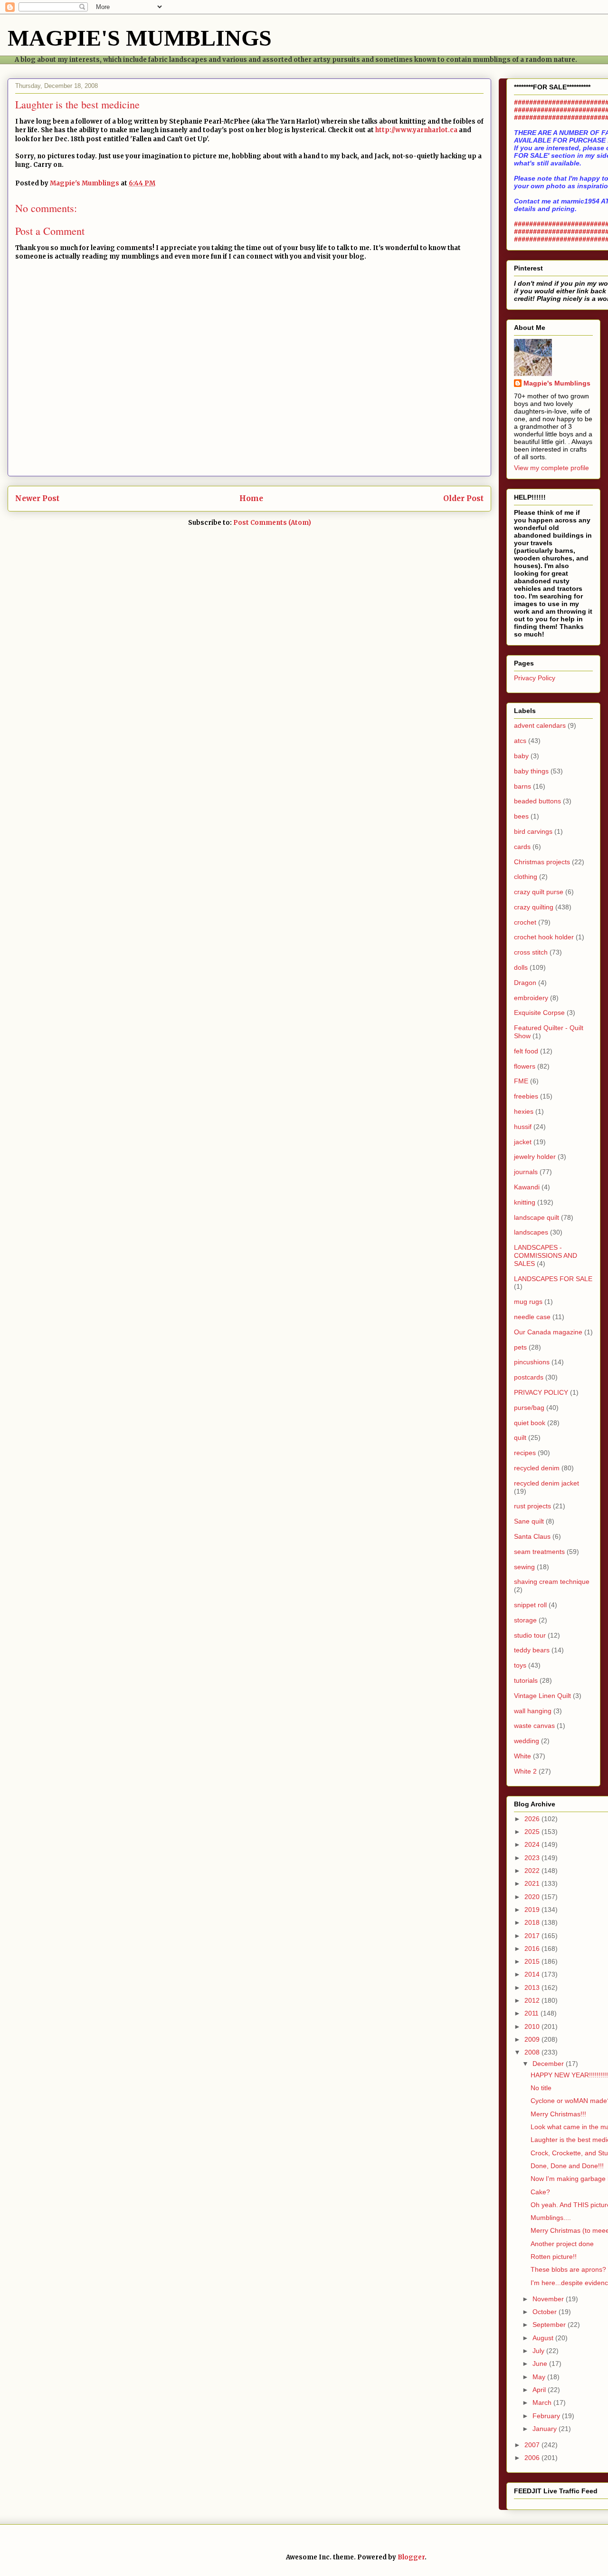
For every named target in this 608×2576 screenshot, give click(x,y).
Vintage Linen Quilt (542, 1696)
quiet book (530, 1423)
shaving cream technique (552, 1582)
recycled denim (537, 1468)
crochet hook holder (544, 937)
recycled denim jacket (546, 1483)
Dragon (525, 983)
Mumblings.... (551, 2218)
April (540, 2390)
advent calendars (540, 725)
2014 (533, 1974)
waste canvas (534, 1726)
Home (251, 498)
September (550, 2325)
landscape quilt (537, 1217)
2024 (533, 1844)
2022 (533, 1871)
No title (541, 2088)
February (547, 2416)
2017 (533, 1936)
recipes (525, 1453)
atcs (520, 741)
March (543, 2402)
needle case (532, 1317)
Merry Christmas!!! (558, 2114)
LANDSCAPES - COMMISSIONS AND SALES (546, 1255)
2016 (533, 1949)
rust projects (532, 1506)
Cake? (540, 2192)
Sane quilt (529, 1521)
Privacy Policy (535, 678)
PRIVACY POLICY (541, 1392)
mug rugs (528, 1302)
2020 (533, 1897)
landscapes (531, 1232)
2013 (533, 1987)
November (549, 2299)
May (540, 2377)
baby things (531, 771)
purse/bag (529, 1408)
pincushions (532, 1362)
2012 (533, 2000)
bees (521, 816)
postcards (529, 1377)
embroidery (531, 998)
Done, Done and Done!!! (567, 2166)
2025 (533, 1832)
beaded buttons (537, 801)
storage (525, 1620)
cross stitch (531, 952)
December (549, 2064)
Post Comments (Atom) (272, 523)
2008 (533, 2052)
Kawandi (527, 1187)
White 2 (525, 1771)
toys (520, 1665)
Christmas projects (542, 862)
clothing (526, 877)
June (541, 2364)
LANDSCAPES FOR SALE (553, 1279)
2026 (533, 1819)
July (539, 2351)
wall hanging (533, 1711)
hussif (523, 1127)
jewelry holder (535, 1157)
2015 (533, 1961)
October (546, 2312)
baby (521, 756)
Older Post (463, 498)
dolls (521, 967)
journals (526, 1172)
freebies (526, 1096)
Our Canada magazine (548, 1332)
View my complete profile (551, 468)
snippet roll (530, 1605)
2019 (533, 1910)
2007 (533, 2445)
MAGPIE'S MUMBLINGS (140, 38)
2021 (533, 1883)
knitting (525, 1202)
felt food (526, 1051)
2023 (533, 1858)
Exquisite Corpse (539, 1013)
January (546, 2429)
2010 (533, 2026)
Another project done (562, 2244)
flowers (525, 1066)
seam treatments (539, 1552)
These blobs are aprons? (568, 2269)
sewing (524, 1567)
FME (521, 1081)
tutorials (526, 1680)
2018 (533, 1922)
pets (520, 1347)
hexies (524, 1111)
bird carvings (533, 831)
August (544, 2338)
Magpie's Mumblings (557, 383)
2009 (533, 2039)
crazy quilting (534, 907)
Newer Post (37, 498)
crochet (525, 922)
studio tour (530, 1635)
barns (522, 786)
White (522, 1756)
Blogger (411, 2557)
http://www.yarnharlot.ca (416, 130)
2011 (532, 2013)
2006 (533, 2458)
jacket (523, 1142)
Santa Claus (532, 1536)
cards (522, 847)
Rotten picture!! (554, 2257)
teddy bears (532, 1650)
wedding (527, 1741)
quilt (520, 1438)
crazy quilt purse (539, 892)
